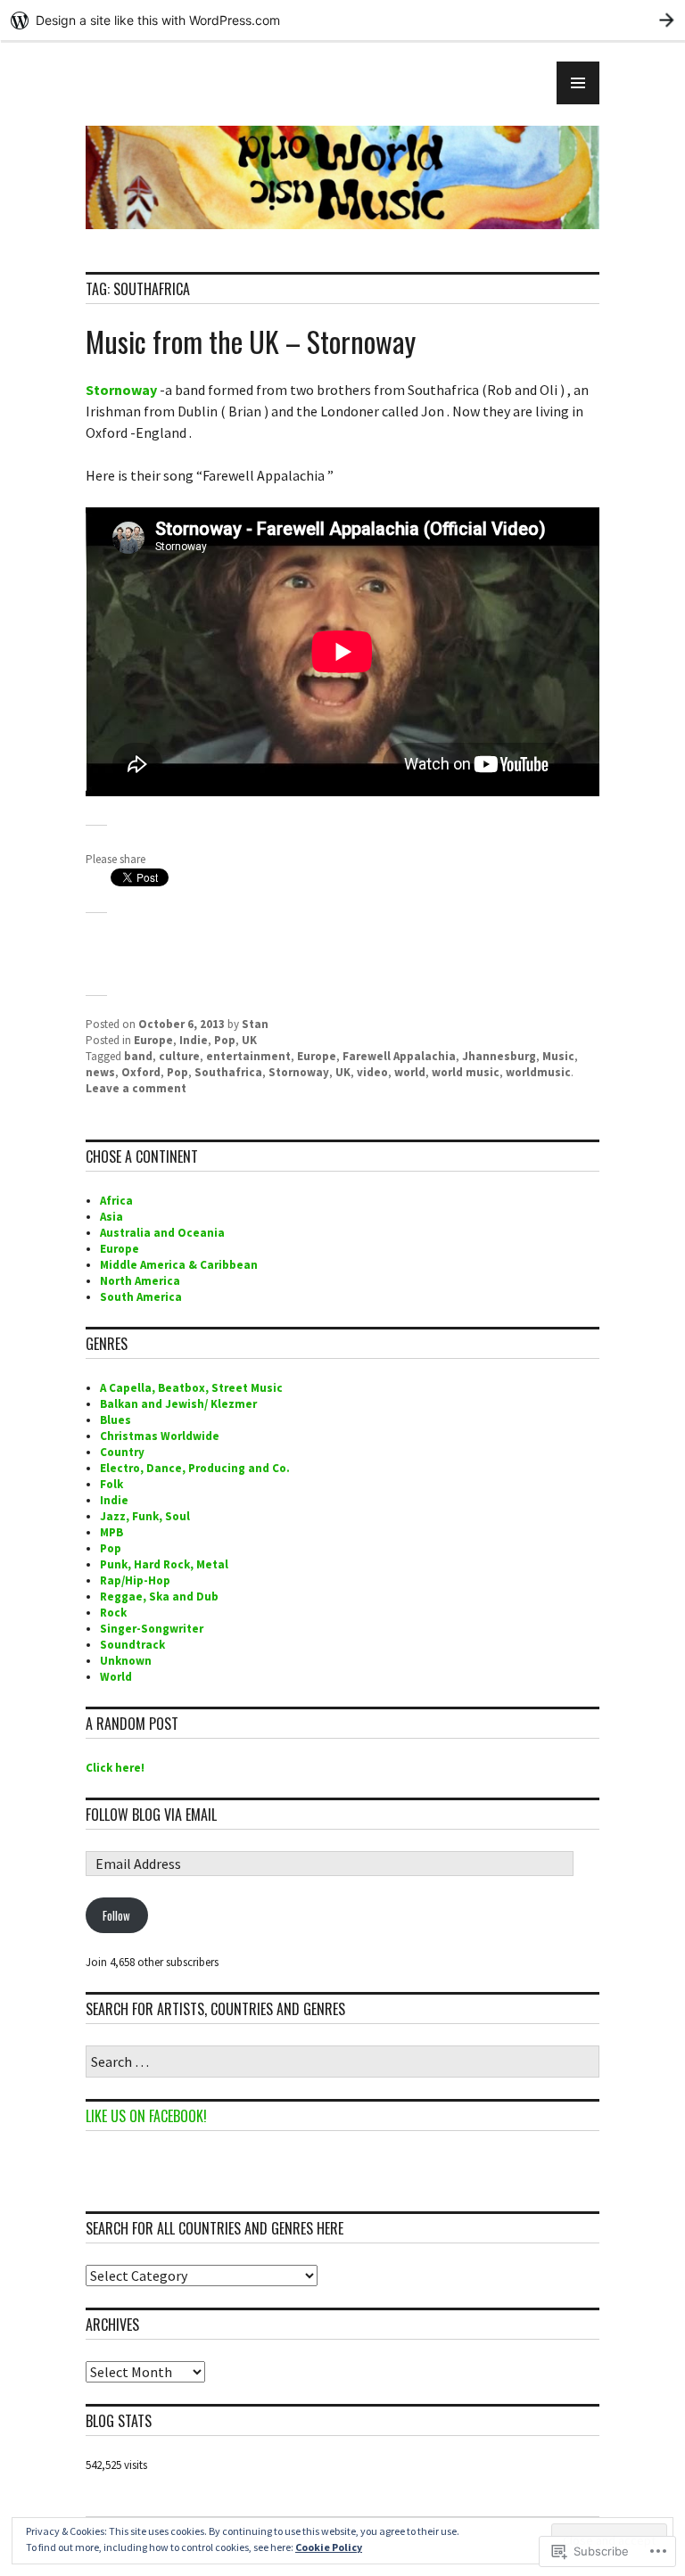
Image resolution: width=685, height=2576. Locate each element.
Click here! (115, 1768)
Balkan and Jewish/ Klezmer (178, 1404)
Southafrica (228, 1072)
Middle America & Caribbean (179, 1265)
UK (249, 1040)
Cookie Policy (329, 2547)
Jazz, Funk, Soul (145, 1516)
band (138, 1056)
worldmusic (538, 1072)
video (372, 1072)
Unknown (126, 1661)
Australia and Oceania (162, 1233)
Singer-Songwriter (152, 1629)
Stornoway (123, 390)
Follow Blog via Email (151, 1815)
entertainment (248, 1056)
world (410, 1072)
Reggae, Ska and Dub (159, 1597)
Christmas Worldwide (160, 1436)
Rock (113, 1613)
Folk (111, 1484)
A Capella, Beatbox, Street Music (191, 1388)
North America (140, 1281)
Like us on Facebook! (146, 2116)
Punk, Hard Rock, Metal (164, 1564)
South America (141, 1297)
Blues (116, 1420)
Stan (255, 1024)
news (100, 1072)
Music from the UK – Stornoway (251, 341)
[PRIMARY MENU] (578, 83)
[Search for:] (342, 2063)
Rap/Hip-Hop (135, 1580)
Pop (225, 1040)
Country (122, 1452)
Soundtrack (132, 1645)
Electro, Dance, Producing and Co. (195, 1468)
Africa (116, 1201)
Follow (116, 1915)
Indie (194, 1040)
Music (558, 1056)
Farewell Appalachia (399, 1056)
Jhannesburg (499, 1056)
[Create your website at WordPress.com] (342, 20)
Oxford (141, 1072)
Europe (153, 1040)
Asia (111, 1217)
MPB (111, 1532)
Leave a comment (136, 1088)
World (116, 1677)
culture (179, 1056)
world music (466, 1072)
